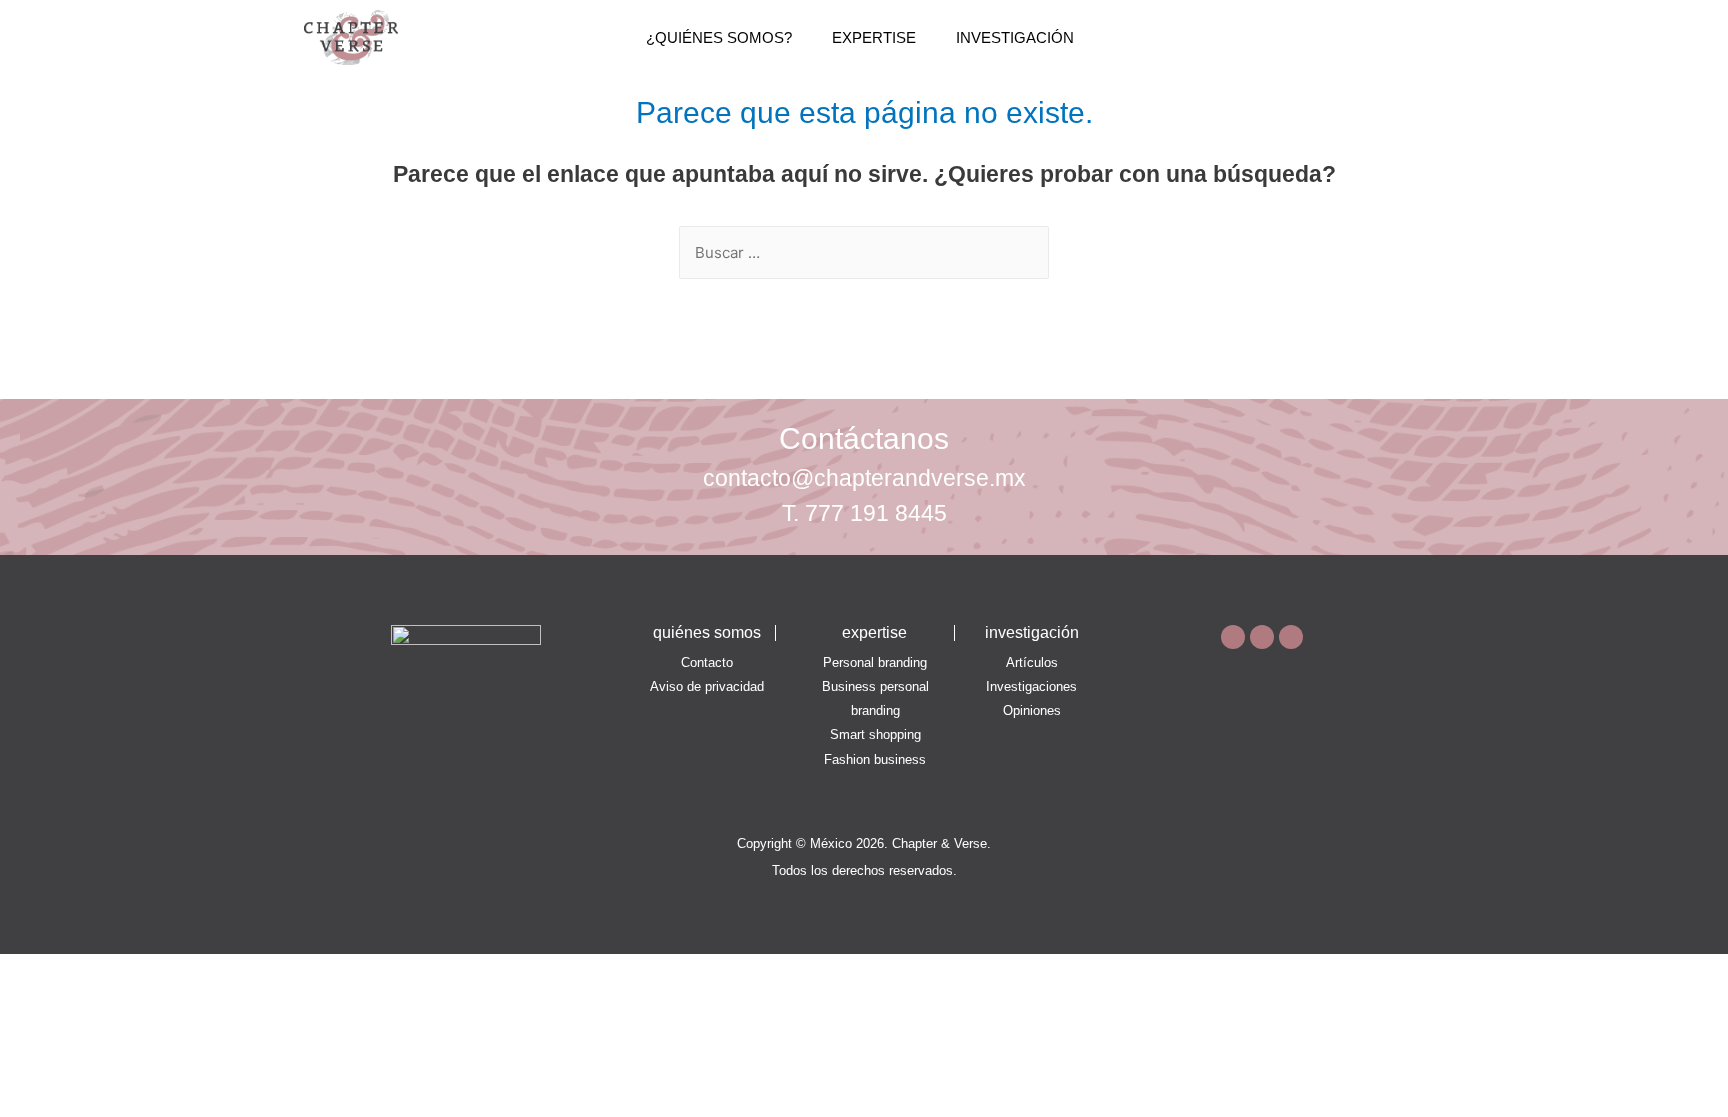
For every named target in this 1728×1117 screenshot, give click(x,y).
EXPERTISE (874, 37)
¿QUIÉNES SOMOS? (719, 37)
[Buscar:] (864, 252)
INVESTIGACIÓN (1015, 37)
